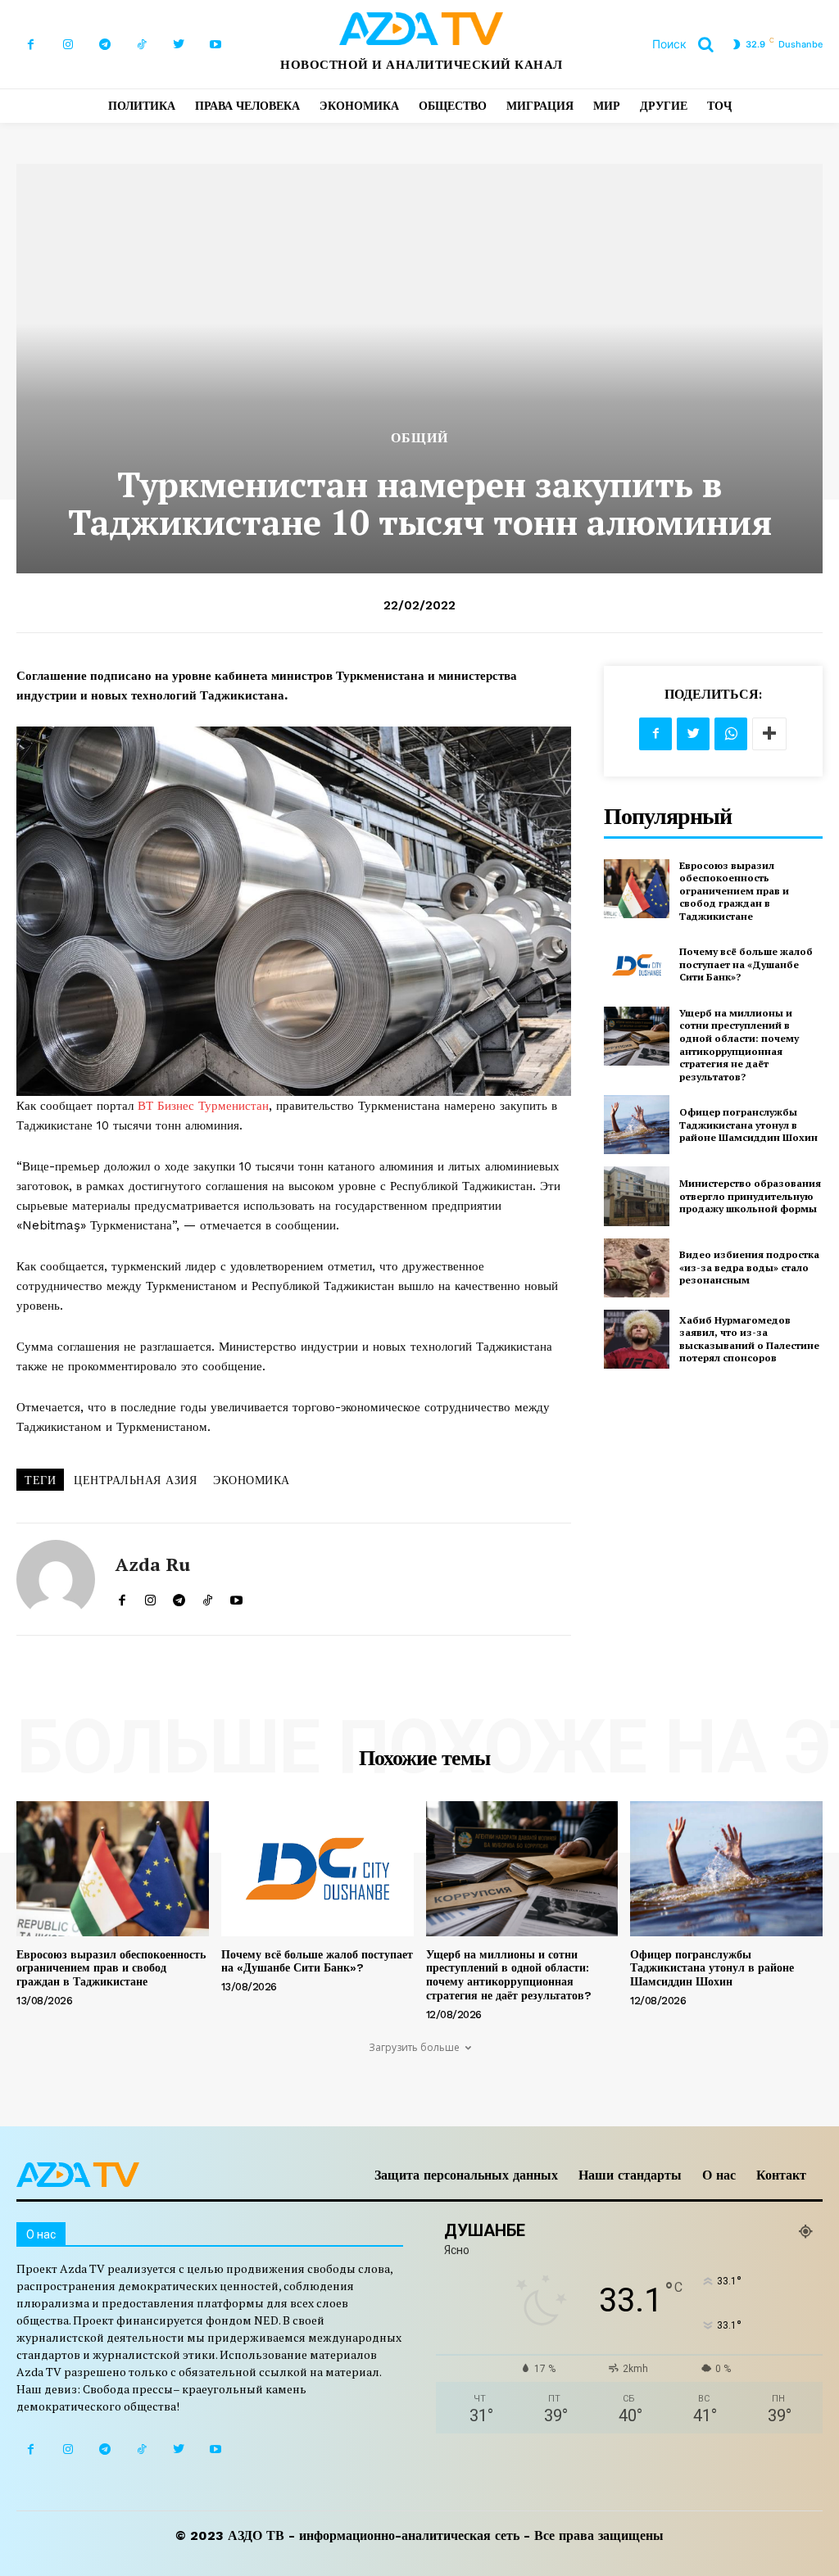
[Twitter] (178, 45)
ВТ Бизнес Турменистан (203, 1106)
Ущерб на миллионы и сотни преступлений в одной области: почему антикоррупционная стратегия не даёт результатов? (739, 1045)
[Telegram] (104, 45)
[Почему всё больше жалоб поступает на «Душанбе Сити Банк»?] (637, 965)
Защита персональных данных (466, 2175)
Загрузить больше (414, 2047)
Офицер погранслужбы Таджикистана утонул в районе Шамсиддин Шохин (748, 1125)
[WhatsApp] (731, 734)
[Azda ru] (56, 1579)
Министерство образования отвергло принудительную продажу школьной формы (750, 1196)
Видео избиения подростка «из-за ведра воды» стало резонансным (749, 1267)
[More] (769, 734)
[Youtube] (215, 45)
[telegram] (179, 1596)
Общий (419, 438)
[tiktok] (208, 1596)
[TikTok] (141, 45)
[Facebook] (31, 45)
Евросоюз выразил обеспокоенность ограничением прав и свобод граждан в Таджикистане (734, 891)
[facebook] (122, 1596)
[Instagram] (68, 45)
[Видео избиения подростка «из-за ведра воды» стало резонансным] (637, 1268)
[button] (689, 44)
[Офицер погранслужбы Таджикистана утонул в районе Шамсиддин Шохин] (637, 1125)
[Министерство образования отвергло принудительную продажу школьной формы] (637, 1196)
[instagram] (150, 1596)
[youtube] (236, 1596)
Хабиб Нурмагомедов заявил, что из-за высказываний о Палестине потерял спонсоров (749, 1339)
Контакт (781, 2175)
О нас (719, 2175)
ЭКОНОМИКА (252, 1480)
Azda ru (153, 1564)
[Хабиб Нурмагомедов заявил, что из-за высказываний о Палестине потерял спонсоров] (637, 1339)
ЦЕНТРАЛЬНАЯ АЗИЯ (135, 1480)
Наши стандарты (630, 2175)
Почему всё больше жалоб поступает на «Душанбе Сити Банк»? (746, 964)
